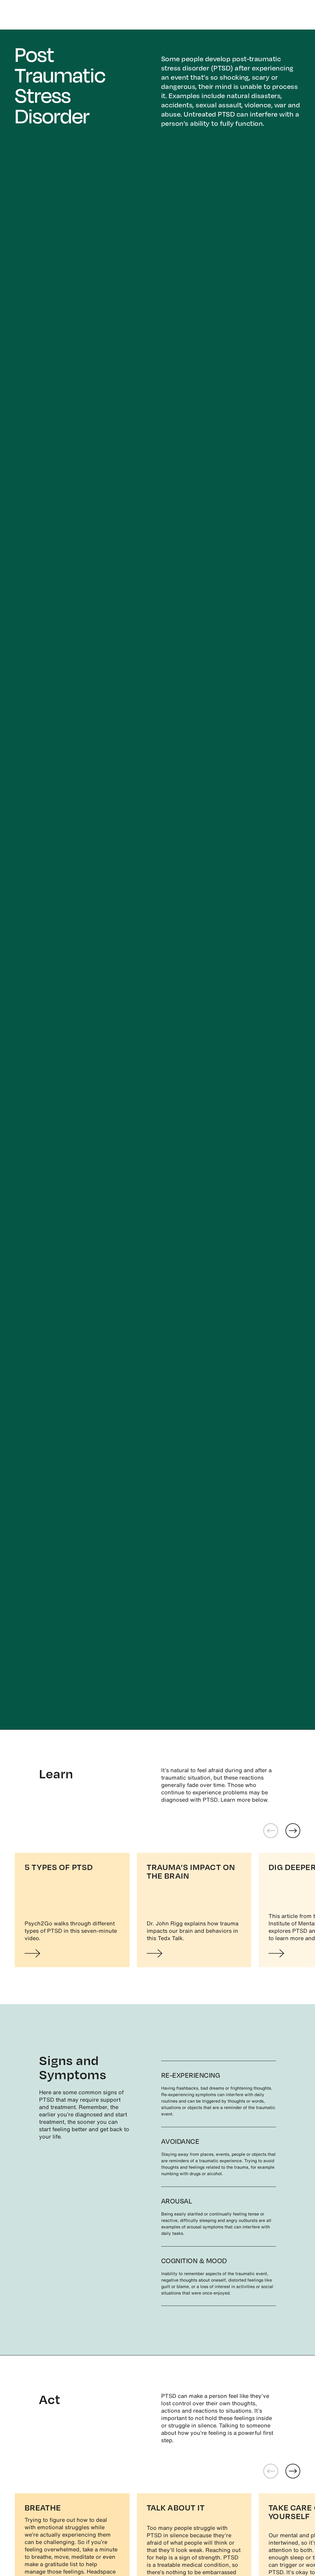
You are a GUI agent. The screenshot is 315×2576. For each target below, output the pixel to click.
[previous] (271, 1831)
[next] (293, 1831)
